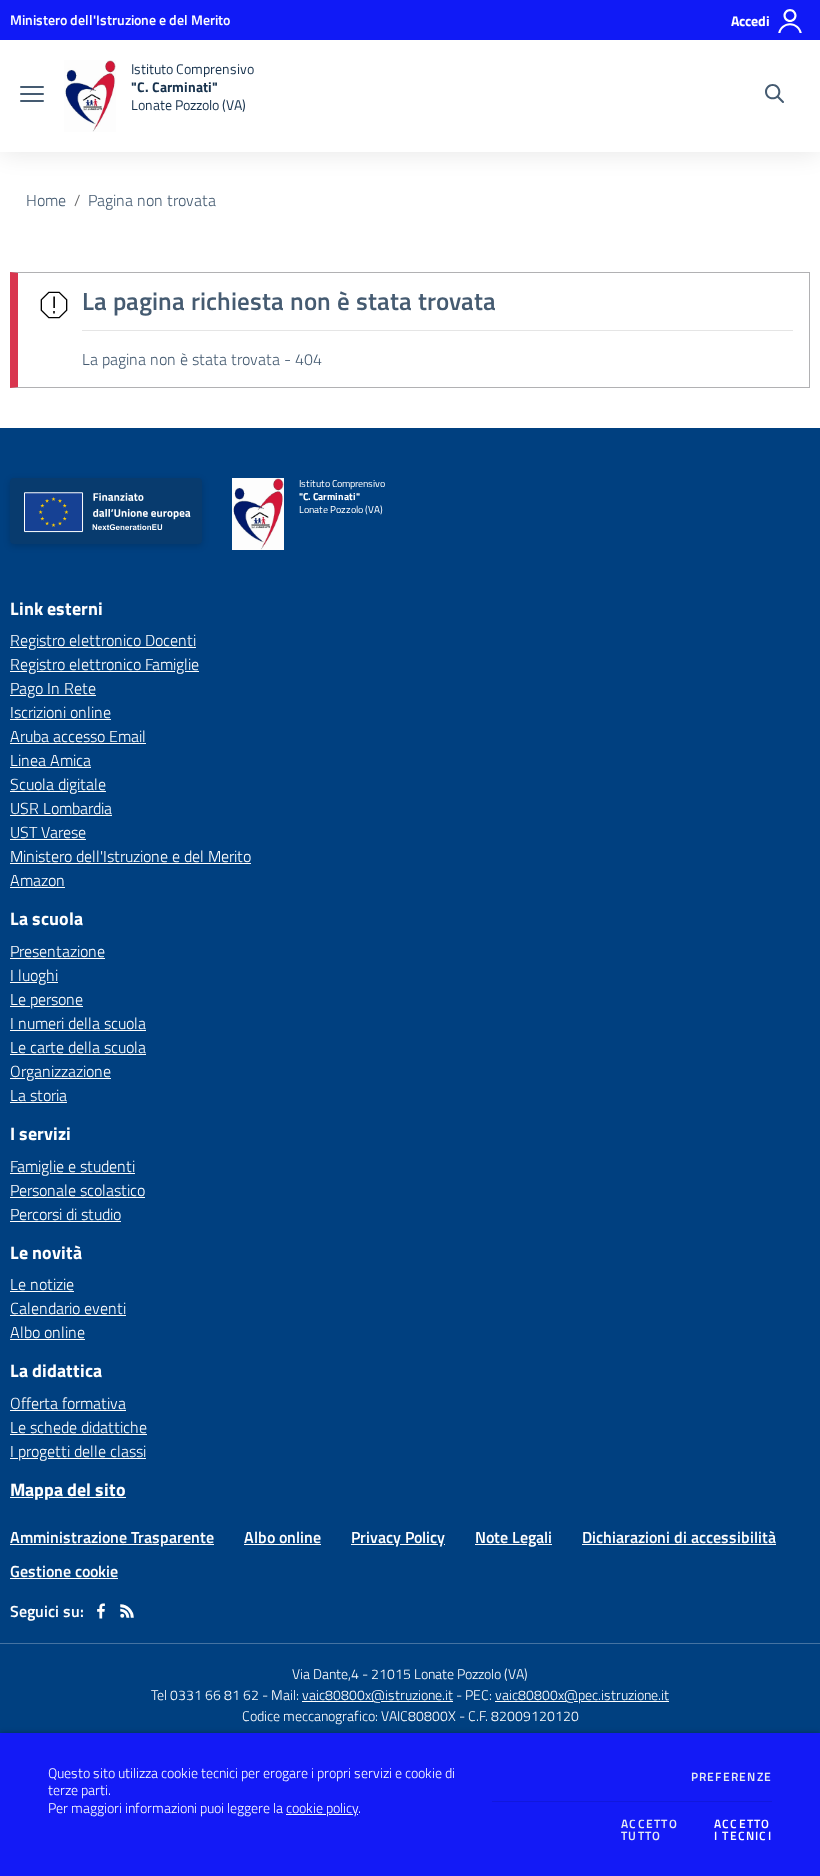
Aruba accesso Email (78, 736)
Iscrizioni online (60, 712)
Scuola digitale (58, 784)
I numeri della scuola (78, 1023)
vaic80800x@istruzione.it (377, 1694)
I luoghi (34, 975)
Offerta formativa (68, 1403)
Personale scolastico (77, 1190)
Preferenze (731, 1777)
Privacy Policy (398, 1537)
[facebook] (101, 1611)
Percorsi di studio (65, 1214)
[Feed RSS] (127, 1611)
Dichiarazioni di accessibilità (679, 1537)
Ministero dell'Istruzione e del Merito (130, 856)
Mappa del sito (68, 1489)
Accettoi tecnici (743, 1830)
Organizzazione (60, 1071)
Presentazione (57, 951)
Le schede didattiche (78, 1427)
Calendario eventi (68, 1308)
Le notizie (42, 1284)
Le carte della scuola (78, 1047)
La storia (38, 1095)
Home (46, 200)
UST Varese (48, 832)
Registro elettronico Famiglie (104, 664)
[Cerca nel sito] (774, 96)
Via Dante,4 (327, 1673)
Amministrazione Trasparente (112, 1537)
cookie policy (322, 1808)
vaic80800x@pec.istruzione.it (582, 1694)
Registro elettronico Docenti (103, 640)
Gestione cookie (64, 1571)
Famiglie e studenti (72, 1166)
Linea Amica (50, 760)
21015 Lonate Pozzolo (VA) (449, 1673)
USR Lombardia (61, 808)
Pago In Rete (53, 688)
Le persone (46, 999)
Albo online (47, 1332)
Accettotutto (649, 1830)
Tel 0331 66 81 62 (205, 1694)
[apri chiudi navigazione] (32, 96)
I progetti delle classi (78, 1451)
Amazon (37, 880)
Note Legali (513, 1537)
